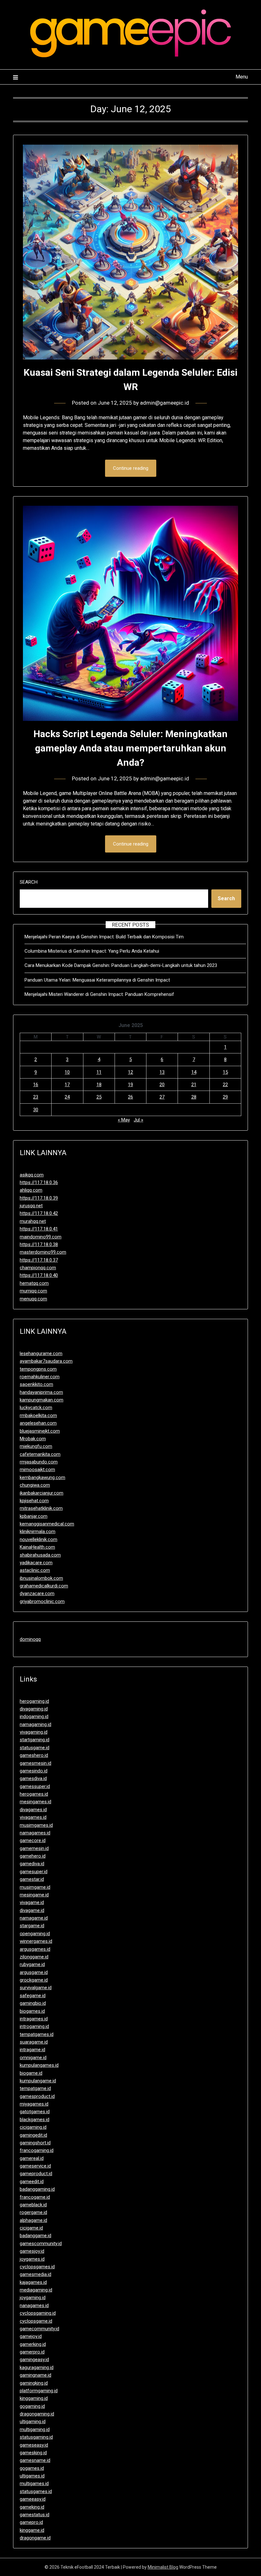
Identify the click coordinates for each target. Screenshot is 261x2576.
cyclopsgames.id (37, 2267)
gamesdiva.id (33, 1778)
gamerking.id (33, 2344)
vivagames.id (33, 1817)
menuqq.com (33, 1299)
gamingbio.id (33, 2003)
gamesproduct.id (37, 2096)
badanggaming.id (37, 2189)
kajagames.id (33, 2282)
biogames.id (32, 2011)
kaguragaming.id (37, 2367)
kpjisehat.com (34, 1501)
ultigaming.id (33, 2422)
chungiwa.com (35, 1485)
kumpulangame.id (38, 2081)
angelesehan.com (38, 1423)
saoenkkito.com (36, 1384)
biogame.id (31, 2073)
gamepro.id (31, 2522)
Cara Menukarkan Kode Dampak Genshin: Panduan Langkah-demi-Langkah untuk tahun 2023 (121, 965)
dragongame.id (35, 2538)
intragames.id (34, 2019)
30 (36, 1110)
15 (225, 1072)
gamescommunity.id (41, 2244)
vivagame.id (32, 1902)
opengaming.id (35, 1934)
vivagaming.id (34, 1732)
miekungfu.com (36, 1446)
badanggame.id (35, 2236)
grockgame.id (34, 1980)
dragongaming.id (37, 2414)
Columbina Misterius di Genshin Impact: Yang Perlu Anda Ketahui (92, 951)
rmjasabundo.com (39, 1462)
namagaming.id (35, 1724)
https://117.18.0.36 (39, 1182)
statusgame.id (35, 1748)
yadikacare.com (36, 1563)
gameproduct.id (36, 2174)
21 (194, 1085)
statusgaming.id (36, 2437)
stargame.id (32, 1926)
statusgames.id (36, 2491)
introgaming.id (34, 2026)
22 (225, 1085)
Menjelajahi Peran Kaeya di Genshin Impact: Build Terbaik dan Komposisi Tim (104, 937)
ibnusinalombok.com (41, 1578)
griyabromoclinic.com (42, 1601)
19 (130, 1085)
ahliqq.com (31, 1190)
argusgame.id (34, 1972)
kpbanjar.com (34, 1516)
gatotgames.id (35, 2112)
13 (162, 1072)
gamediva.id (32, 1864)
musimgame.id (35, 1887)
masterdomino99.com (43, 1252)
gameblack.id (33, 2205)
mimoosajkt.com (37, 1470)
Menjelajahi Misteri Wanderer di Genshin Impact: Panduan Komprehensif (99, 994)
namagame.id (34, 1918)
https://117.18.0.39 (39, 1198)
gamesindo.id (34, 1771)
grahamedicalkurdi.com (44, 1586)
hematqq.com (34, 1283)
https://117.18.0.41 (39, 1229)
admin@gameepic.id (165, 403)
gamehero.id (33, 1856)
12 (130, 1072)
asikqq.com (32, 1175)
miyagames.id (34, 2104)
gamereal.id (32, 2158)
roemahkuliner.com (40, 1377)
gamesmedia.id (35, 2274)
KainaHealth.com (37, 1547)
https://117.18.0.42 (39, 1213)
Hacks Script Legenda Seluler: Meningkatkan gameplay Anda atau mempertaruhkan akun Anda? (130, 748)
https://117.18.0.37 (39, 1260)
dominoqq (30, 1639)
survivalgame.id (36, 1988)
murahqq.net (33, 1221)
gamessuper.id (35, 1786)
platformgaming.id (39, 2391)
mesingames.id (35, 1802)
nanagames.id (34, 2305)
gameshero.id (34, 1755)
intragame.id (32, 2050)
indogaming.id (34, 1716)
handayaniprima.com (41, 1392)
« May (124, 1120)
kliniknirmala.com (38, 1531)
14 (194, 1072)
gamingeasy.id (34, 2360)
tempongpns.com (38, 1369)
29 (225, 1097)
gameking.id (32, 2507)
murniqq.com (33, 1291)
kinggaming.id (34, 2398)
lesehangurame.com (41, 1353)
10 (67, 1072)
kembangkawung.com (42, 1477)
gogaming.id (32, 2406)
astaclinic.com (35, 1570)
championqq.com (38, 1268)
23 (36, 1097)
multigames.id (34, 2484)
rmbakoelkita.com (38, 1415)
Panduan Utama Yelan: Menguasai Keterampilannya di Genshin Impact (97, 980)
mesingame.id (34, 1895)
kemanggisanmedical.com (47, 1524)
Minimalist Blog (163, 2567)
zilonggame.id (34, 1957)
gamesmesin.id (35, 1763)
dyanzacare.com (37, 1593)
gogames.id (32, 2468)
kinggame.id (32, 2530)
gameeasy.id (33, 2499)
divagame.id (32, 1910)
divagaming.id (34, 1709)
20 (162, 1085)
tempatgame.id (35, 2088)
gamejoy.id (31, 2336)
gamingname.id (35, 2375)
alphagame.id (33, 2220)
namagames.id (35, 1833)
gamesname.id (35, 2460)
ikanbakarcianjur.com (42, 1493)
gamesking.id (33, 2453)
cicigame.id (31, 2228)
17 (67, 1085)
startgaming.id (35, 1740)
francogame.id (35, 2197)
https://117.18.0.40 (39, 1275)
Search (29, 882)
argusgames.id (35, 1949)
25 (99, 1097)
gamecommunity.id (39, 2329)
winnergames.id (36, 1941)
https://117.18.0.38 (39, 1244)
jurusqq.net (31, 1206)
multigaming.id (35, 2429)
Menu (242, 77)
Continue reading (131, 468)
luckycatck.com (36, 1408)
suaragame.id (34, 2042)
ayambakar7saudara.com (46, 1361)
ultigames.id (32, 2476)
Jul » (138, 1120)
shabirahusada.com (40, 1555)
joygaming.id (33, 2298)
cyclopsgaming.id (38, 2313)
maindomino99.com (41, 1237)
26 (130, 1097)
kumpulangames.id (39, 2065)
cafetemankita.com (40, 1454)
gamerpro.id (32, 2352)
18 (99, 1085)
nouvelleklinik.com (39, 1539)
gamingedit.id (33, 2135)
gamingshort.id (35, 2143)
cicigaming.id (33, 2127)
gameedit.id (32, 2182)
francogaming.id (37, 2150)
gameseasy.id (34, 2445)
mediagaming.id (36, 2290)
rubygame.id (32, 1964)
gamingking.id (34, 2383)
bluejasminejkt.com (40, 1431)
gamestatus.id (35, 2515)
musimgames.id (36, 1825)
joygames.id (32, 2259)
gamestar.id (32, 1879)
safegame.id (33, 1996)
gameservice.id (35, 2166)
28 (194, 1097)
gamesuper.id (34, 1872)
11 (99, 1072)
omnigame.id (33, 2058)
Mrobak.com (33, 1439)
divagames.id (33, 1810)
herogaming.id (34, 1701)
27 (162, 1097)
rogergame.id (33, 2212)
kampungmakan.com (42, 1400)
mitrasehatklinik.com (41, 1508)
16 (36, 1085)
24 (67, 1097)
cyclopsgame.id (36, 2321)
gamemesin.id (34, 1848)
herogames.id (34, 1794)
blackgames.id (35, 2120)
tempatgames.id (37, 2034)
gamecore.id (33, 1840)
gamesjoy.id (32, 2251)
